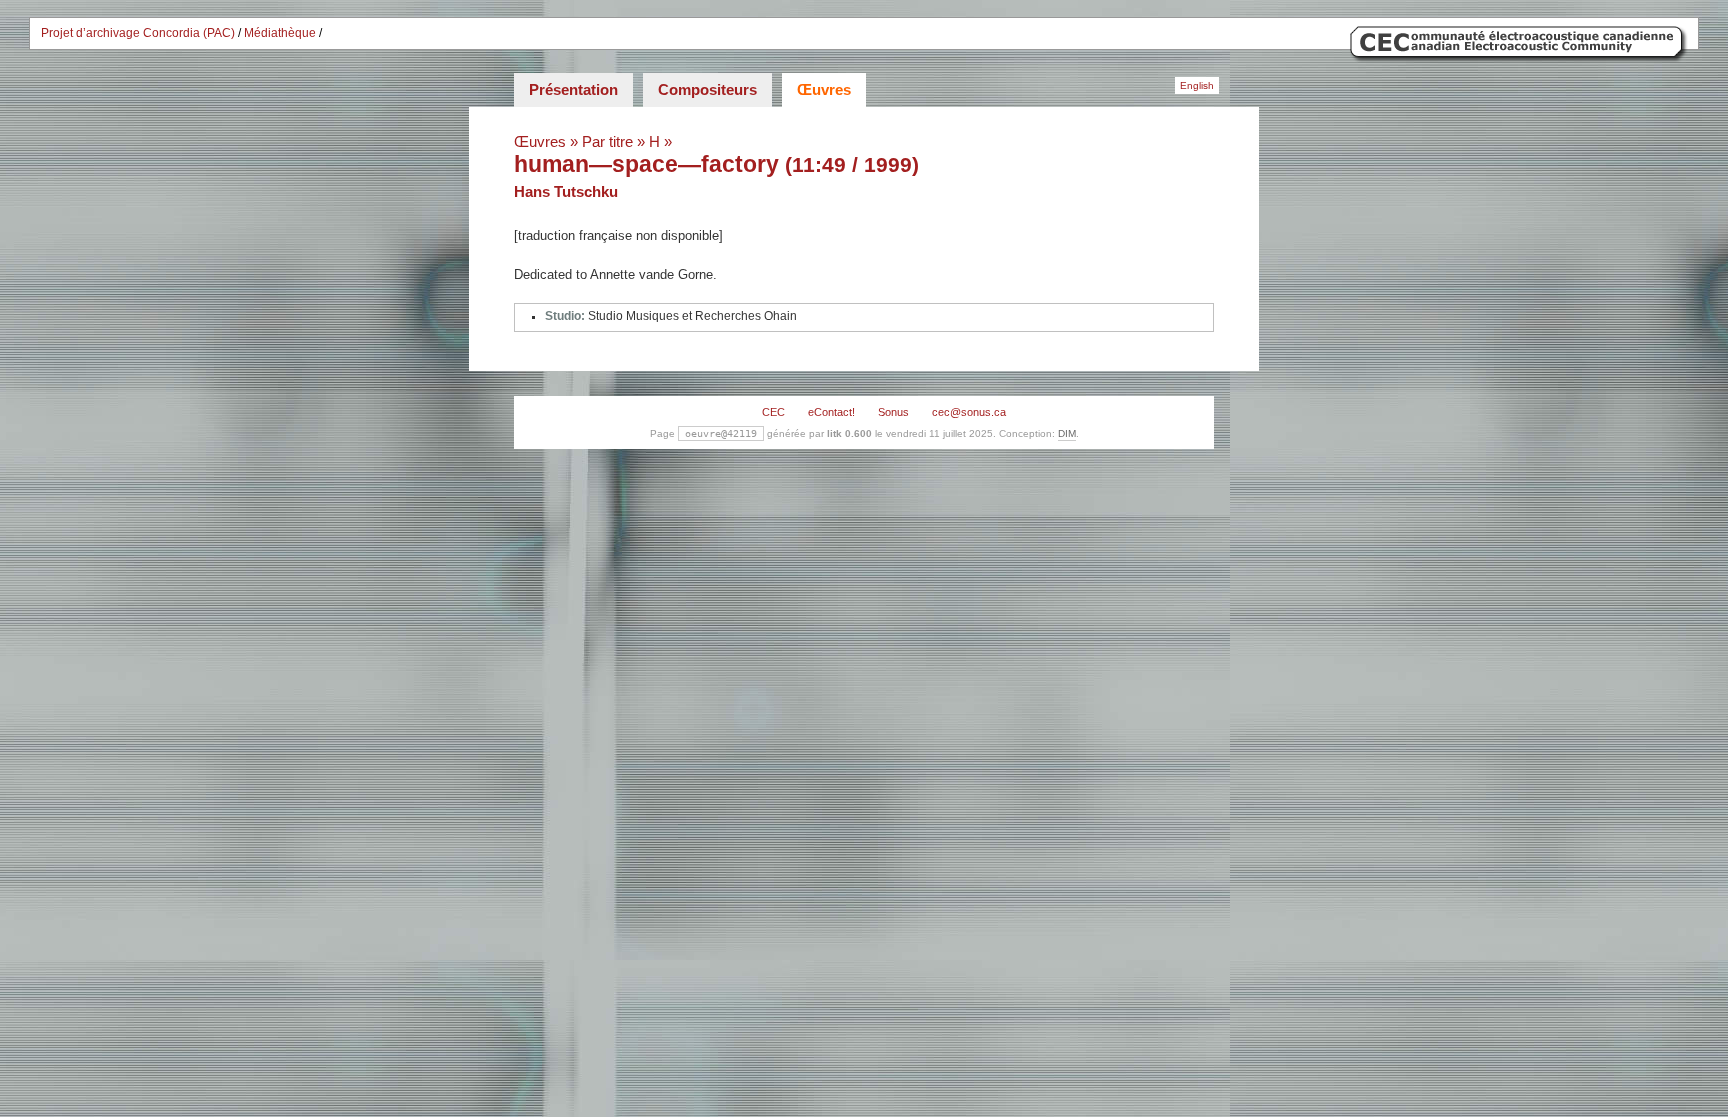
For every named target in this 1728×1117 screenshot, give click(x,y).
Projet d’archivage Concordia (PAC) (138, 33)
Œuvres (824, 89)
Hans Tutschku (566, 191)
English (1197, 85)
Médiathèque (280, 33)
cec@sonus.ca (969, 412)
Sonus (893, 412)
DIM (1067, 433)
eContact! (831, 412)
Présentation (573, 89)
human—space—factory (646, 164)
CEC (773, 412)
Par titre (607, 141)
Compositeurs (707, 89)
